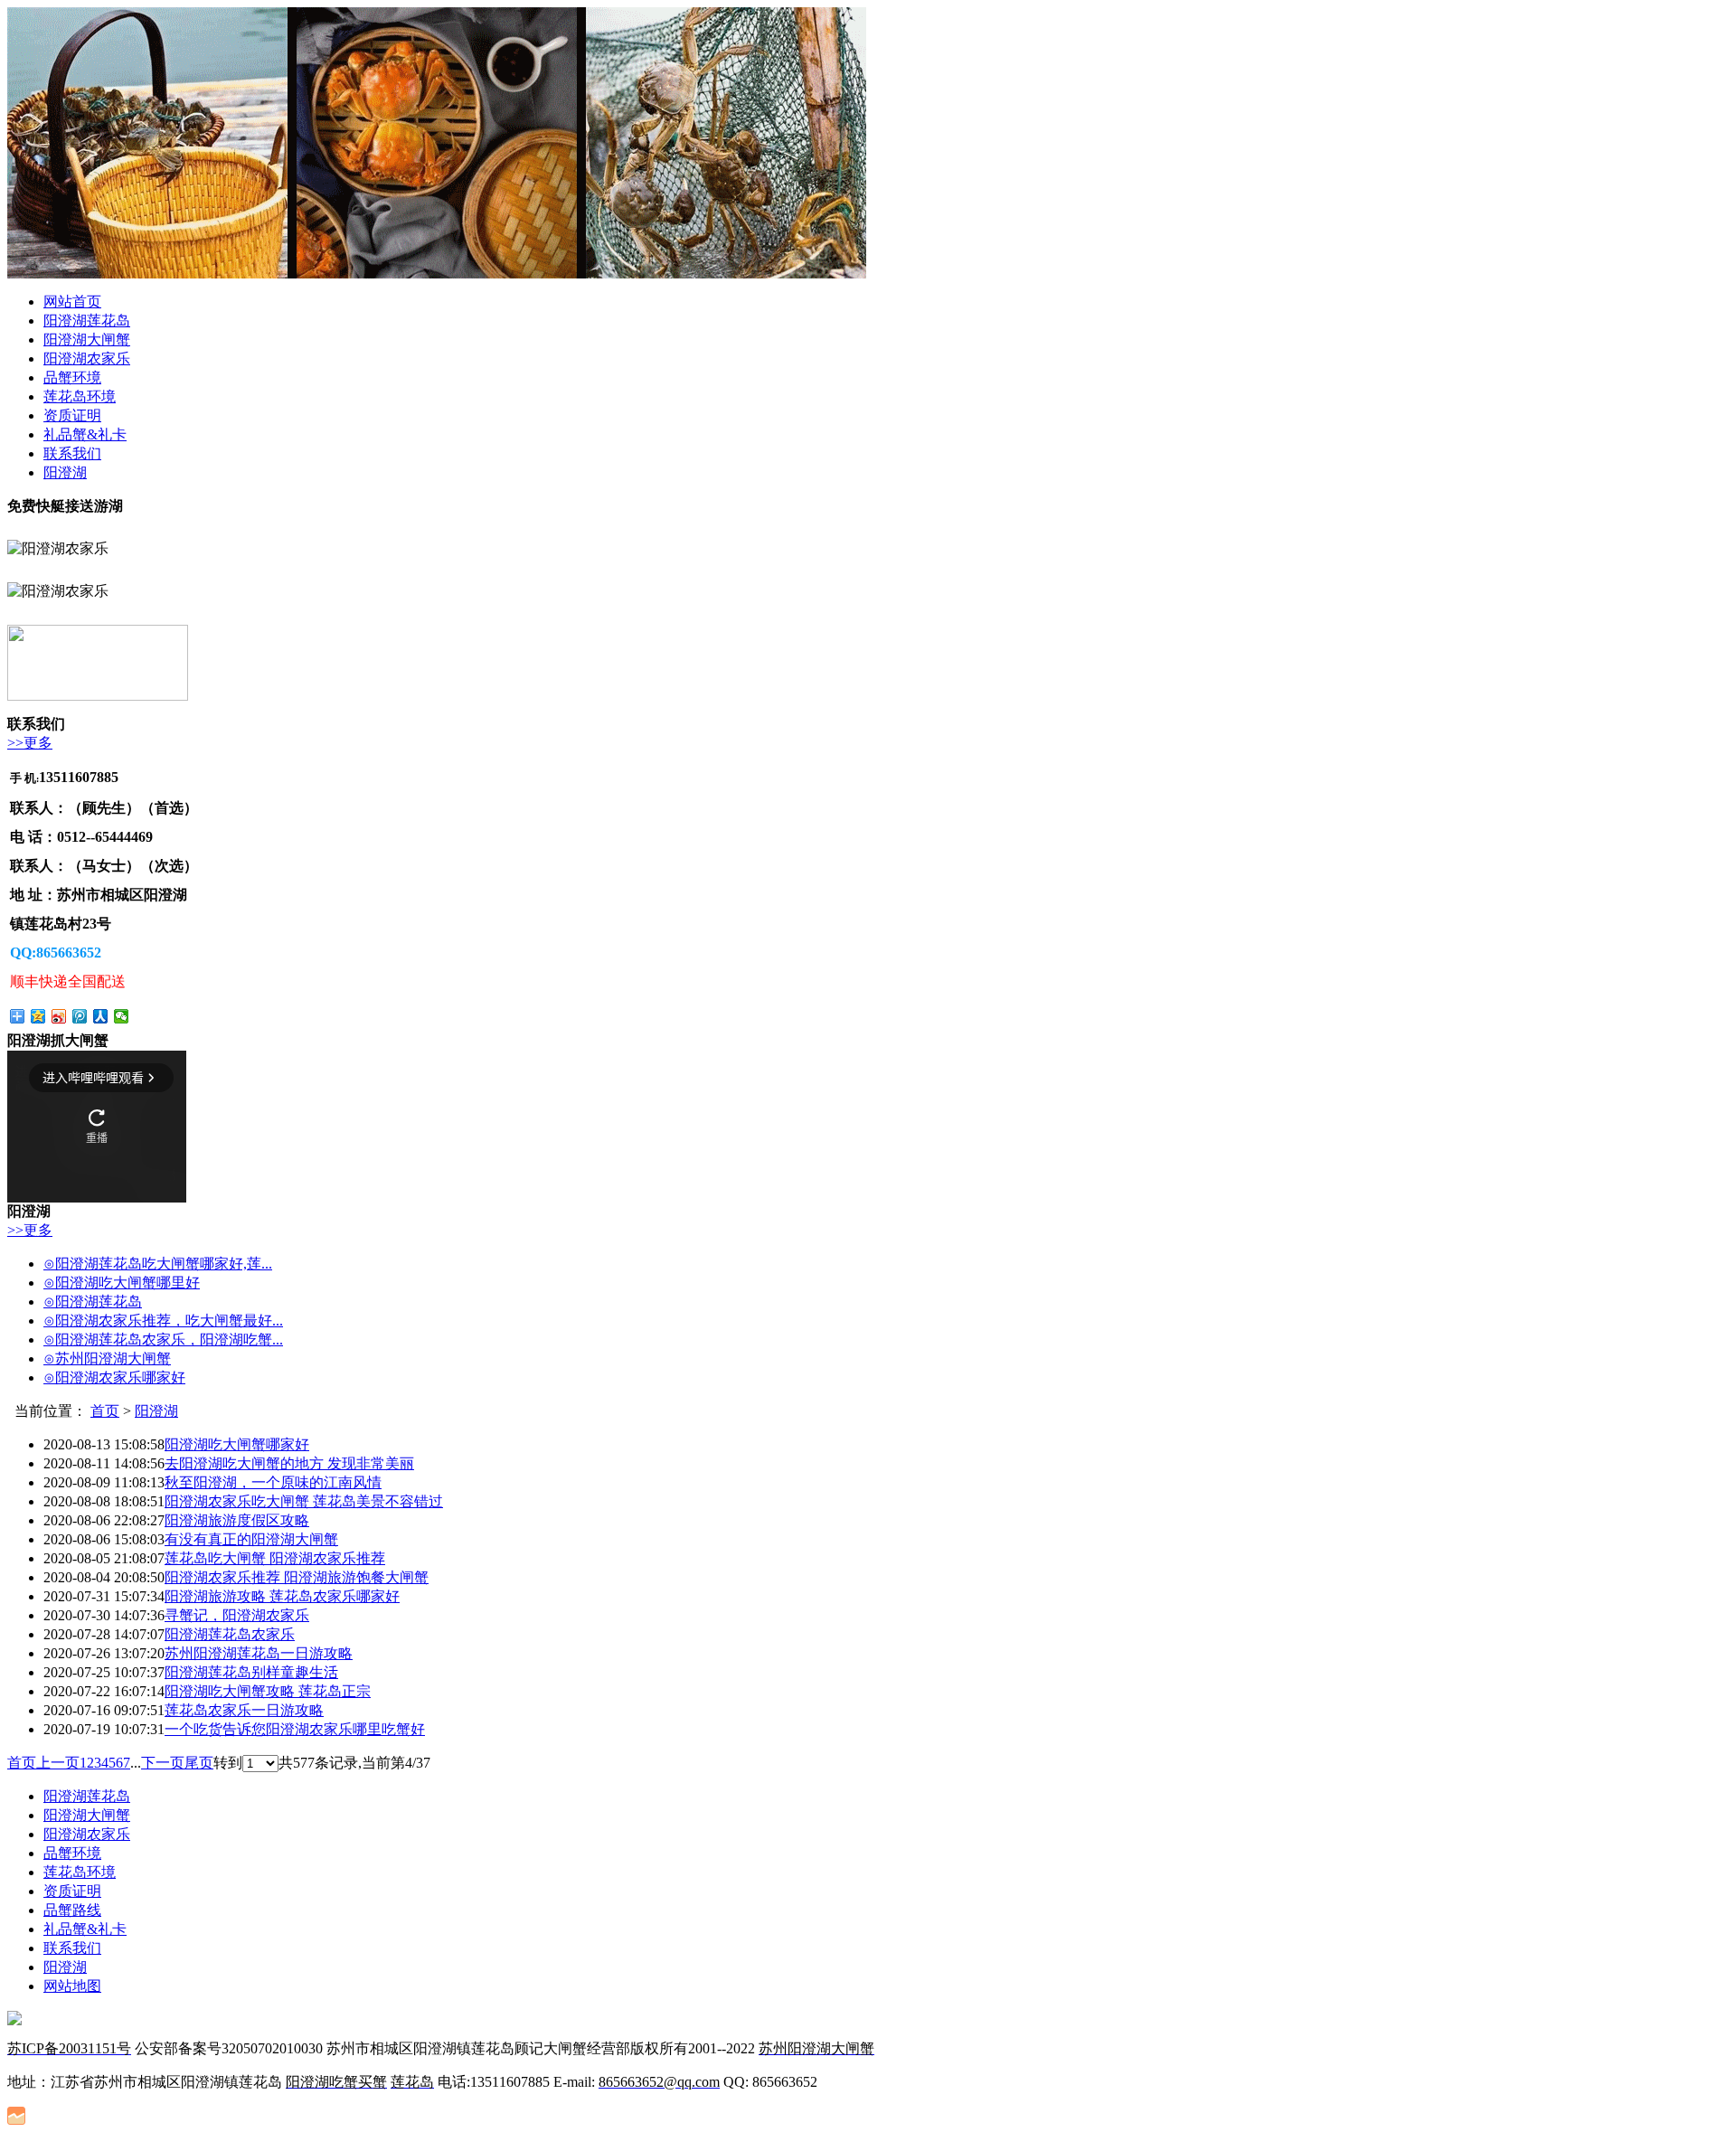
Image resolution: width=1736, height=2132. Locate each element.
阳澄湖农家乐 (87, 358)
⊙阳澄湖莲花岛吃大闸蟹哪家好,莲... (158, 1264)
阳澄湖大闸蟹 (87, 340)
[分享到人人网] (101, 1016)
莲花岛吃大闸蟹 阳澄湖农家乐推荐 (275, 1558)
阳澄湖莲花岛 (87, 321)
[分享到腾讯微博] (80, 1016)
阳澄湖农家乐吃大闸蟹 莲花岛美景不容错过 (304, 1501)
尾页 (199, 1763)
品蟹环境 (72, 377)
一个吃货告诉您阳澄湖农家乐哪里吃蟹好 (295, 1729)
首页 (105, 1411)
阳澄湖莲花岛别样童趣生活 (251, 1672)
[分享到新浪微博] (59, 1016)
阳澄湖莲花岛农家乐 (230, 1634)
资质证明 (72, 415)
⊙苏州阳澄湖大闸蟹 (107, 1358)
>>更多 (30, 743)
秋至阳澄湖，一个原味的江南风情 (273, 1482)
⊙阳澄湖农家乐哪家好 (114, 1377)
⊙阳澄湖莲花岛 (93, 1302)
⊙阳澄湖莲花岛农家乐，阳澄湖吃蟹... (163, 1340)
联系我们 (72, 453)
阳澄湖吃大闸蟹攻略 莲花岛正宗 (268, 1691)
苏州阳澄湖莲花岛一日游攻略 (259, 1653)
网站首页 (72, 302)
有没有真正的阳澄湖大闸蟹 (251, 1539)
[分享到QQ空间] (38, 1016)
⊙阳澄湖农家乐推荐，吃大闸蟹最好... (163, 1321)
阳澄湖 (65, 472)
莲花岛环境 (80, 396)
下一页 (163, 1763)
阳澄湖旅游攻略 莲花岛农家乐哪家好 (282, 1596)
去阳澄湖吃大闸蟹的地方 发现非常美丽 (289, 1463)
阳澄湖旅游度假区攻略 (237, 1520)
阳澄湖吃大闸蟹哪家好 (237, 1444)
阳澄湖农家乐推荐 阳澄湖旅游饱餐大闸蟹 (297, 1577)
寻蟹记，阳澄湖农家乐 (237, 1615)
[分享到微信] (122, 1016)
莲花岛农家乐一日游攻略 (244, 1710)
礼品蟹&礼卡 (85, 434)
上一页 (58, 1763)
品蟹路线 (72, 1910)
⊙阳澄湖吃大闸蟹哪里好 (122, 1283)
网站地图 (72, 1986)
